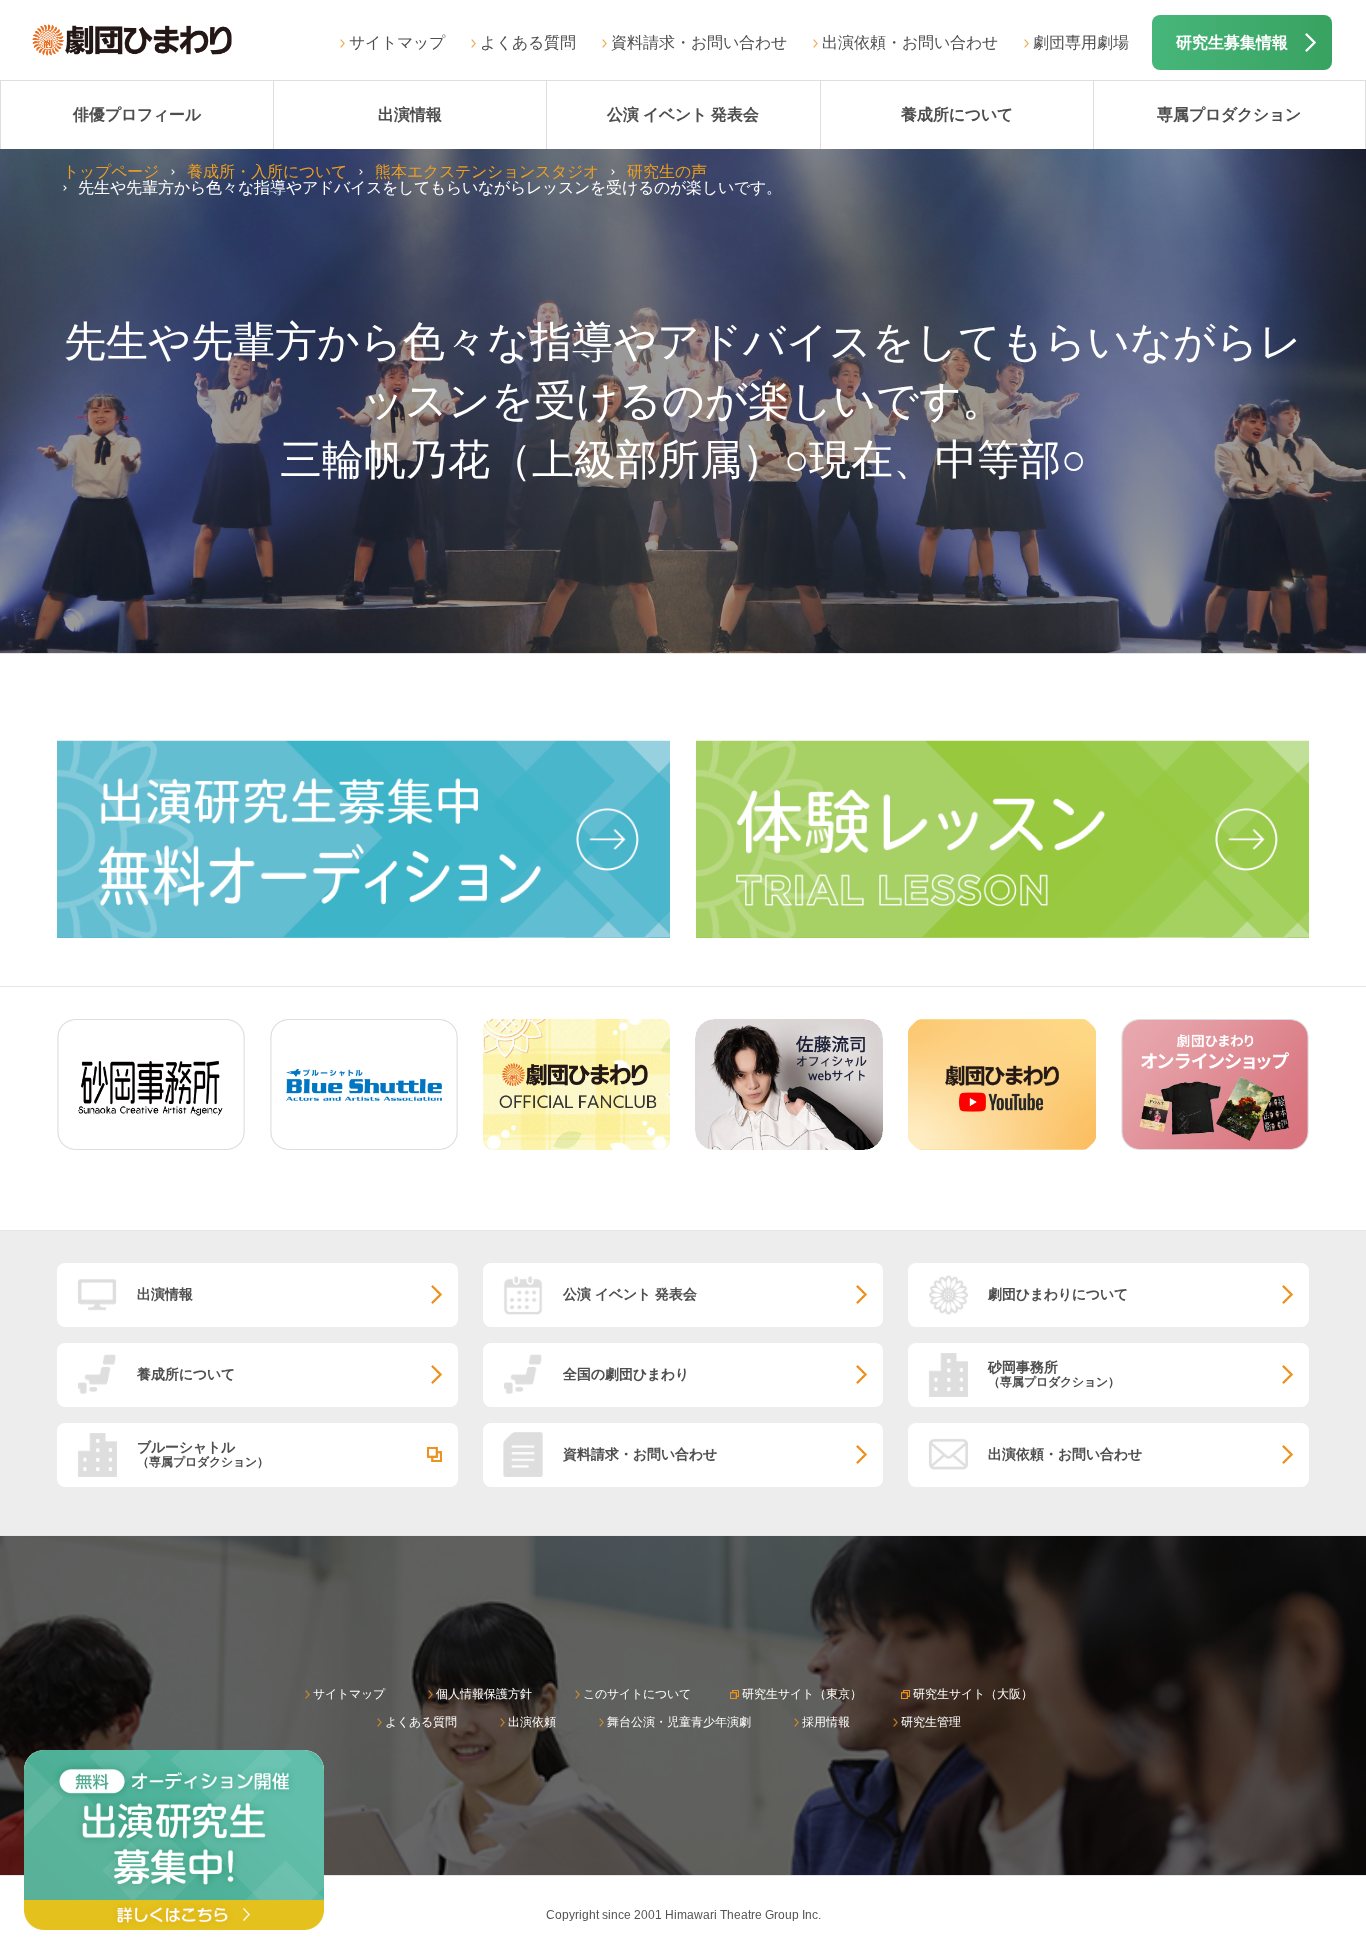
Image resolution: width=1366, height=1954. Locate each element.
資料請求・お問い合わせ (699, 42)
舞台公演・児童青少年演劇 (679, 1722)
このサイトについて (637, 1694)
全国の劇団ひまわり (626, 1374)
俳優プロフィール (137, 114)
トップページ (111, 171)
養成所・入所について (267, 171)
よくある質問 (528, 42)
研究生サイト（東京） (802, 1694)
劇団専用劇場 (1081, 42)
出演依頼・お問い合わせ (910, 42)
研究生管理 (931, 1722)
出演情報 (410, 114)
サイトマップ (397, 42)
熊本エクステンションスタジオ (487, 171)
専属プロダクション (1229, 114)
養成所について (957, 114)
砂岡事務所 (1054, 1373)
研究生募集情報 (1232, 42)
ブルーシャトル (203, 1453)
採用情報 (826, 1722)
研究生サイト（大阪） (973, 1694)
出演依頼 (532, 1722)
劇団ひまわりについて (1058, 1294)
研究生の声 (667, 171)
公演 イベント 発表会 (683, 114)
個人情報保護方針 (484, 1694)
